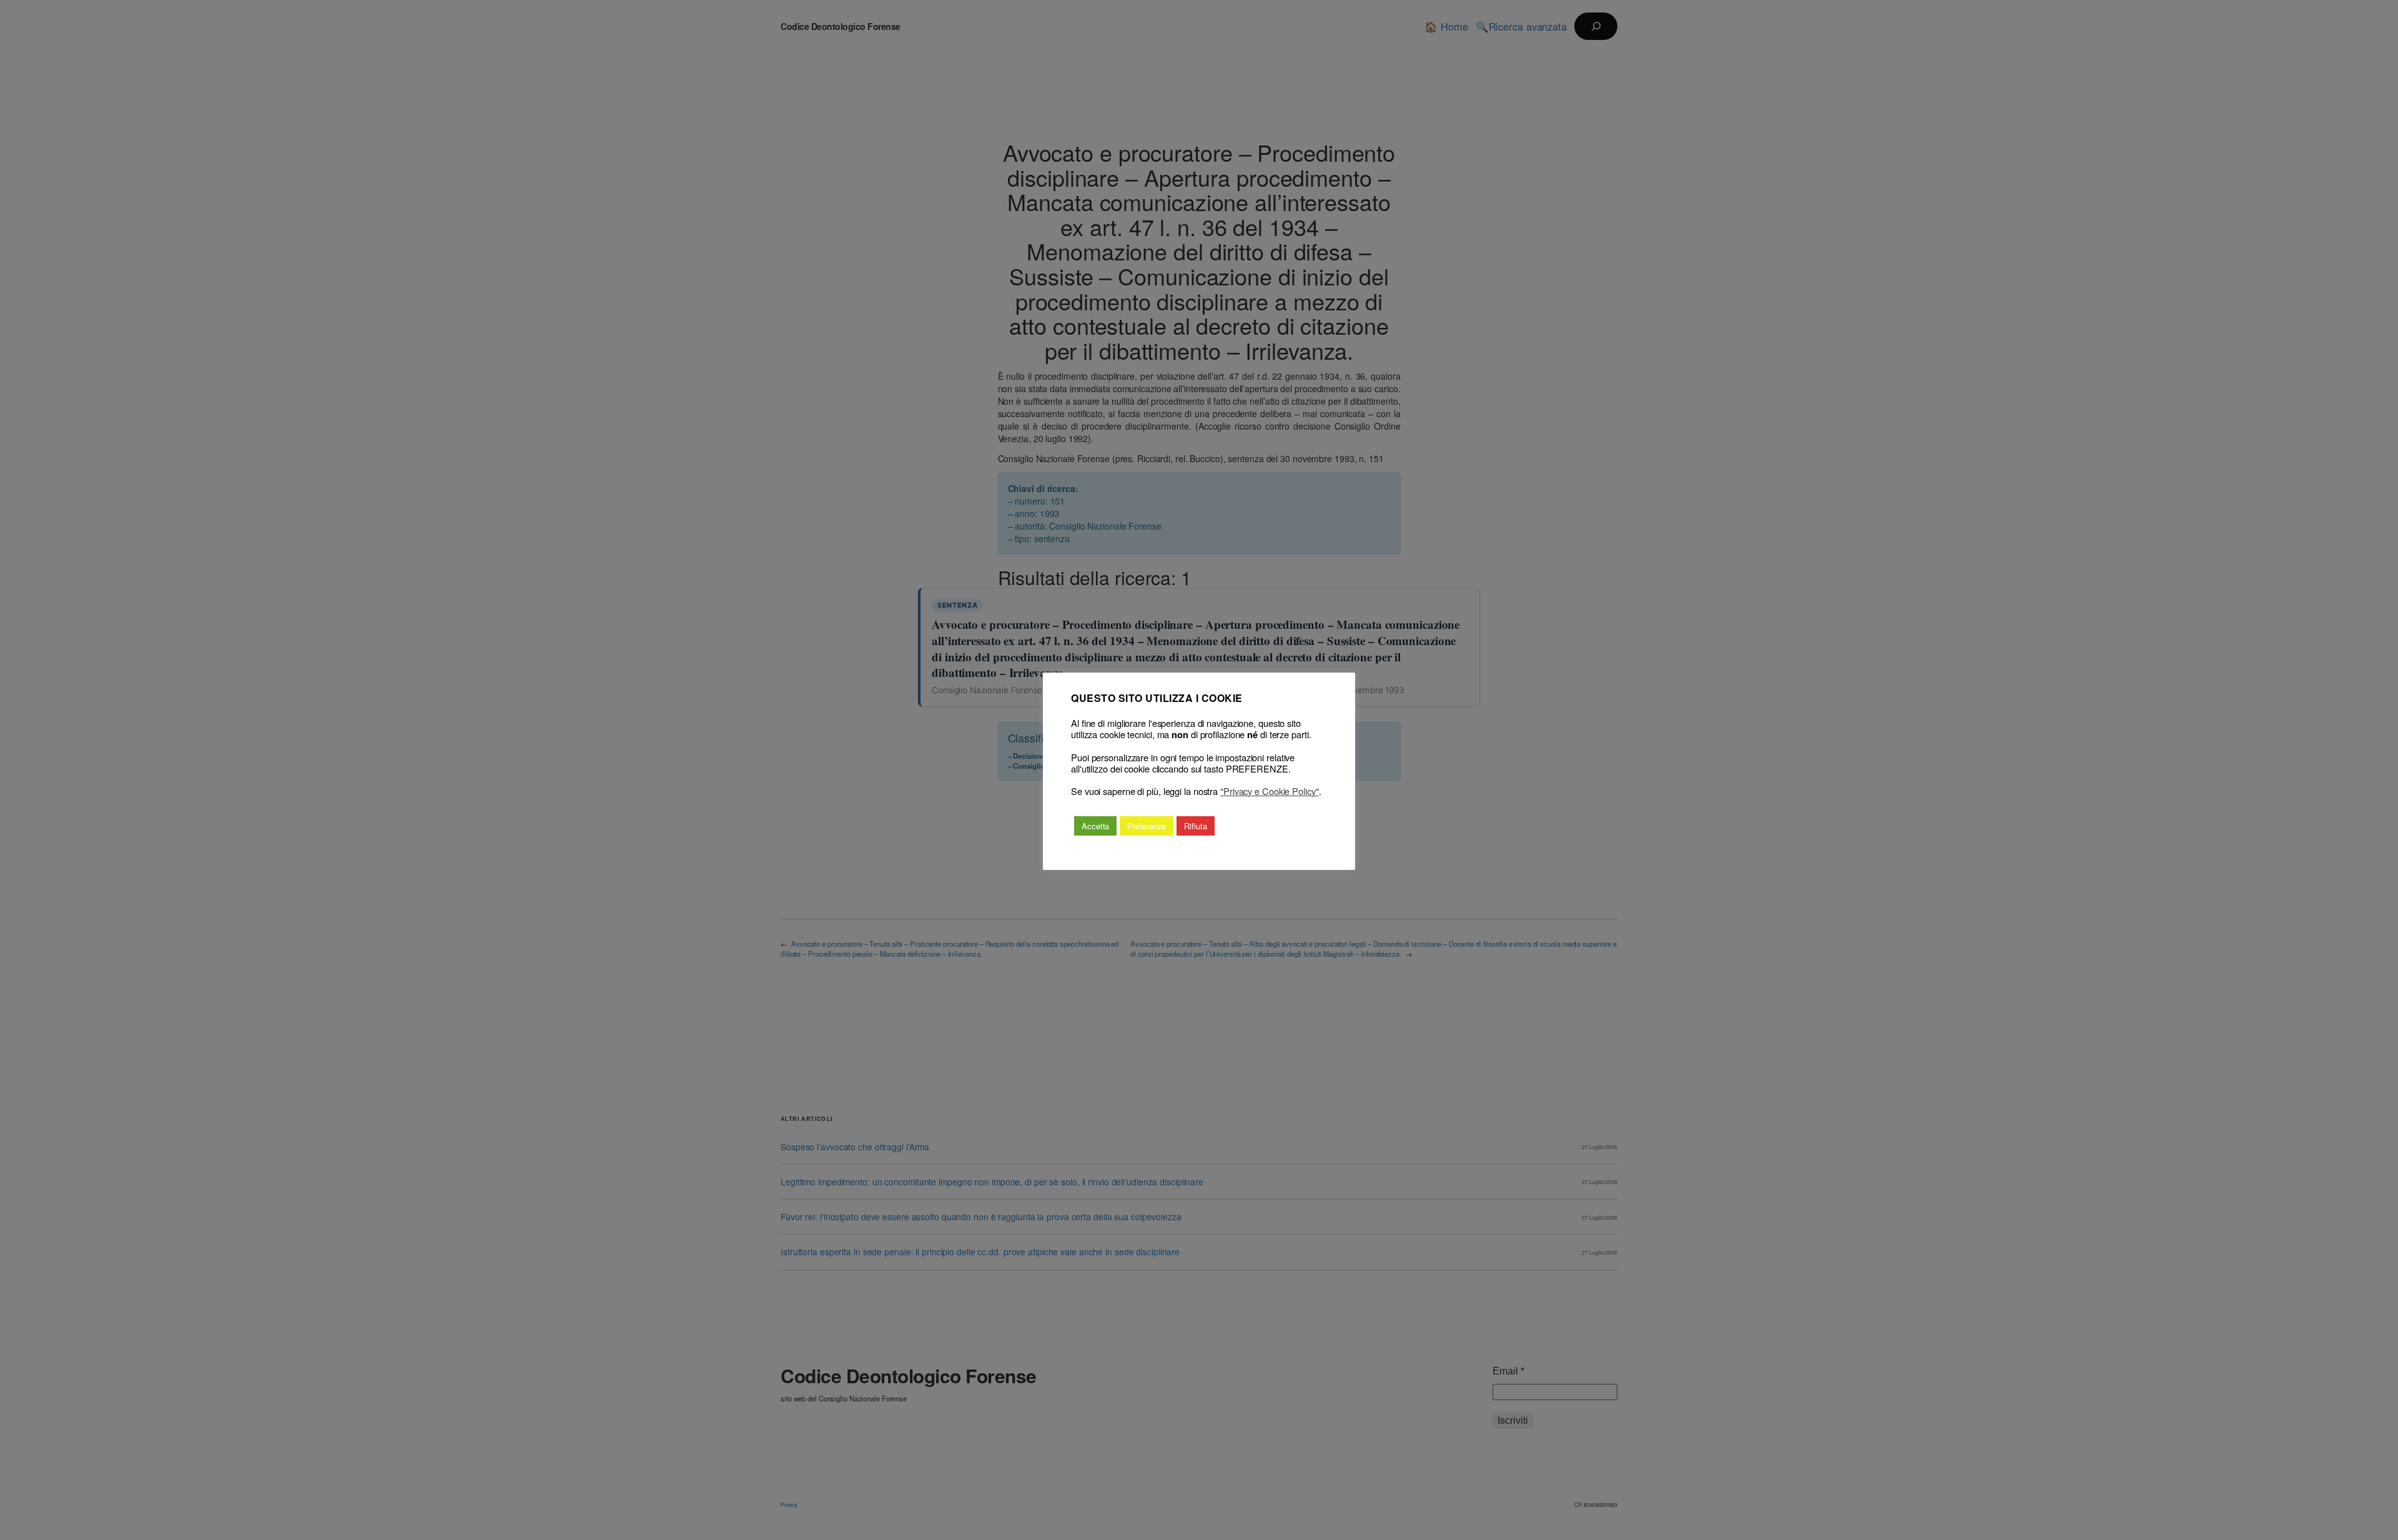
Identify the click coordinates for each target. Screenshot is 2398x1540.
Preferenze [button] (1147, 826)
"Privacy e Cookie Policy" (1270, 791)
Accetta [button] (1095, 826)
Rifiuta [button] (1195, 826)
